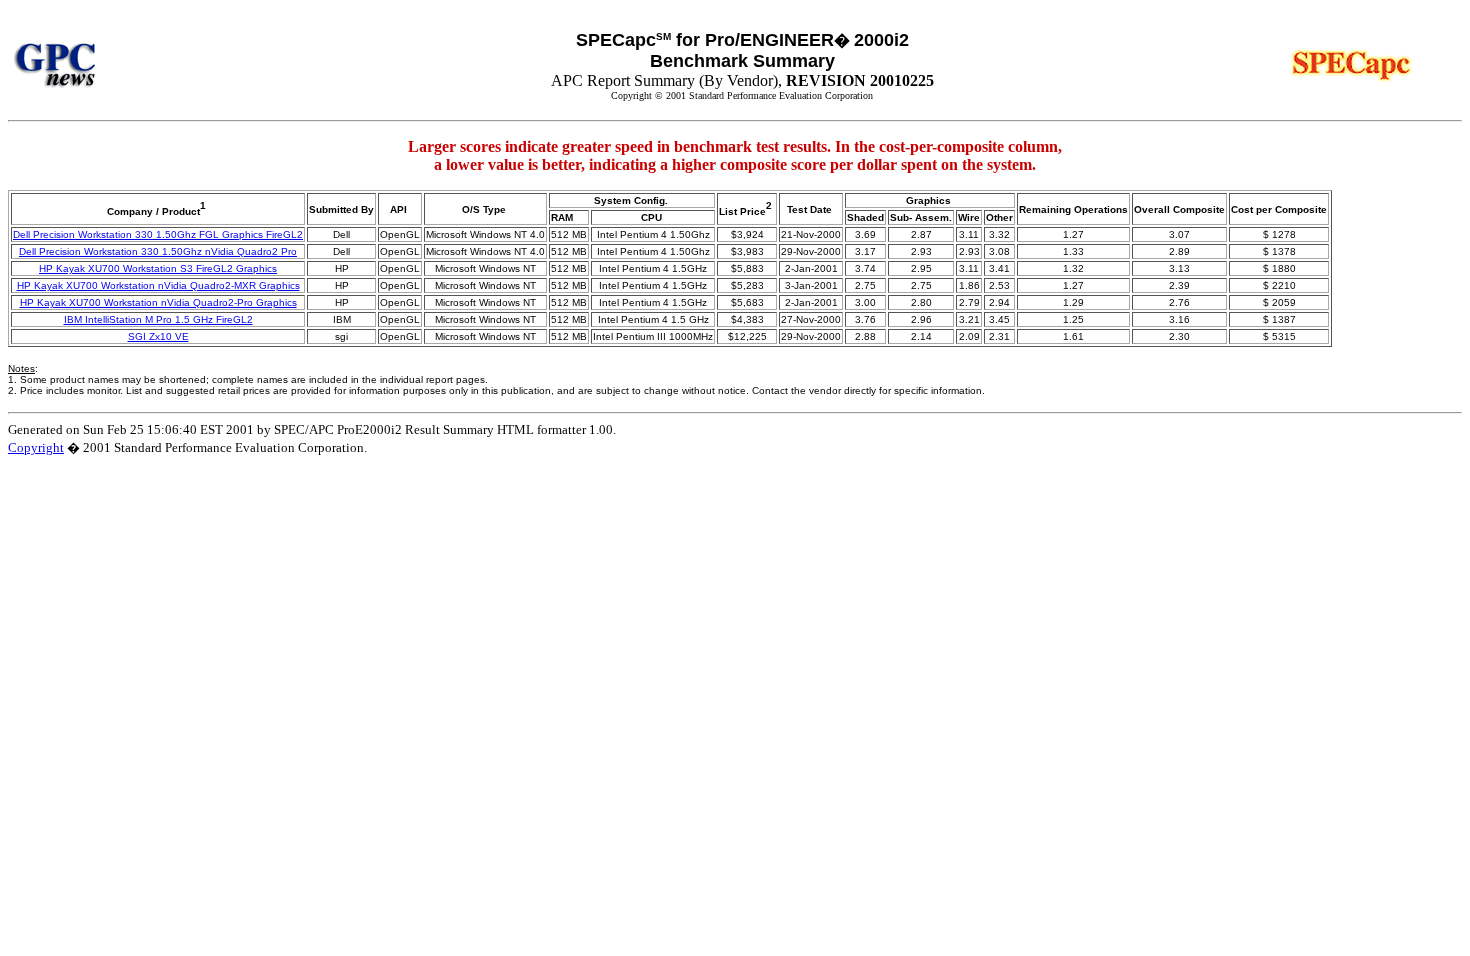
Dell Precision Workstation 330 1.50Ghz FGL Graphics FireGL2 (158, 234)
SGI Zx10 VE (158, 336)
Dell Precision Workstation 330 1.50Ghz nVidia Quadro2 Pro (158, 251)
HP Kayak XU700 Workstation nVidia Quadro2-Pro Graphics (158, 302)
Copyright (36, 447)
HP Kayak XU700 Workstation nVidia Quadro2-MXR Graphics (158, 285)
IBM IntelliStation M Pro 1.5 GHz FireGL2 (158, 319)
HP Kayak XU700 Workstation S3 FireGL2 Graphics (158, 268)
